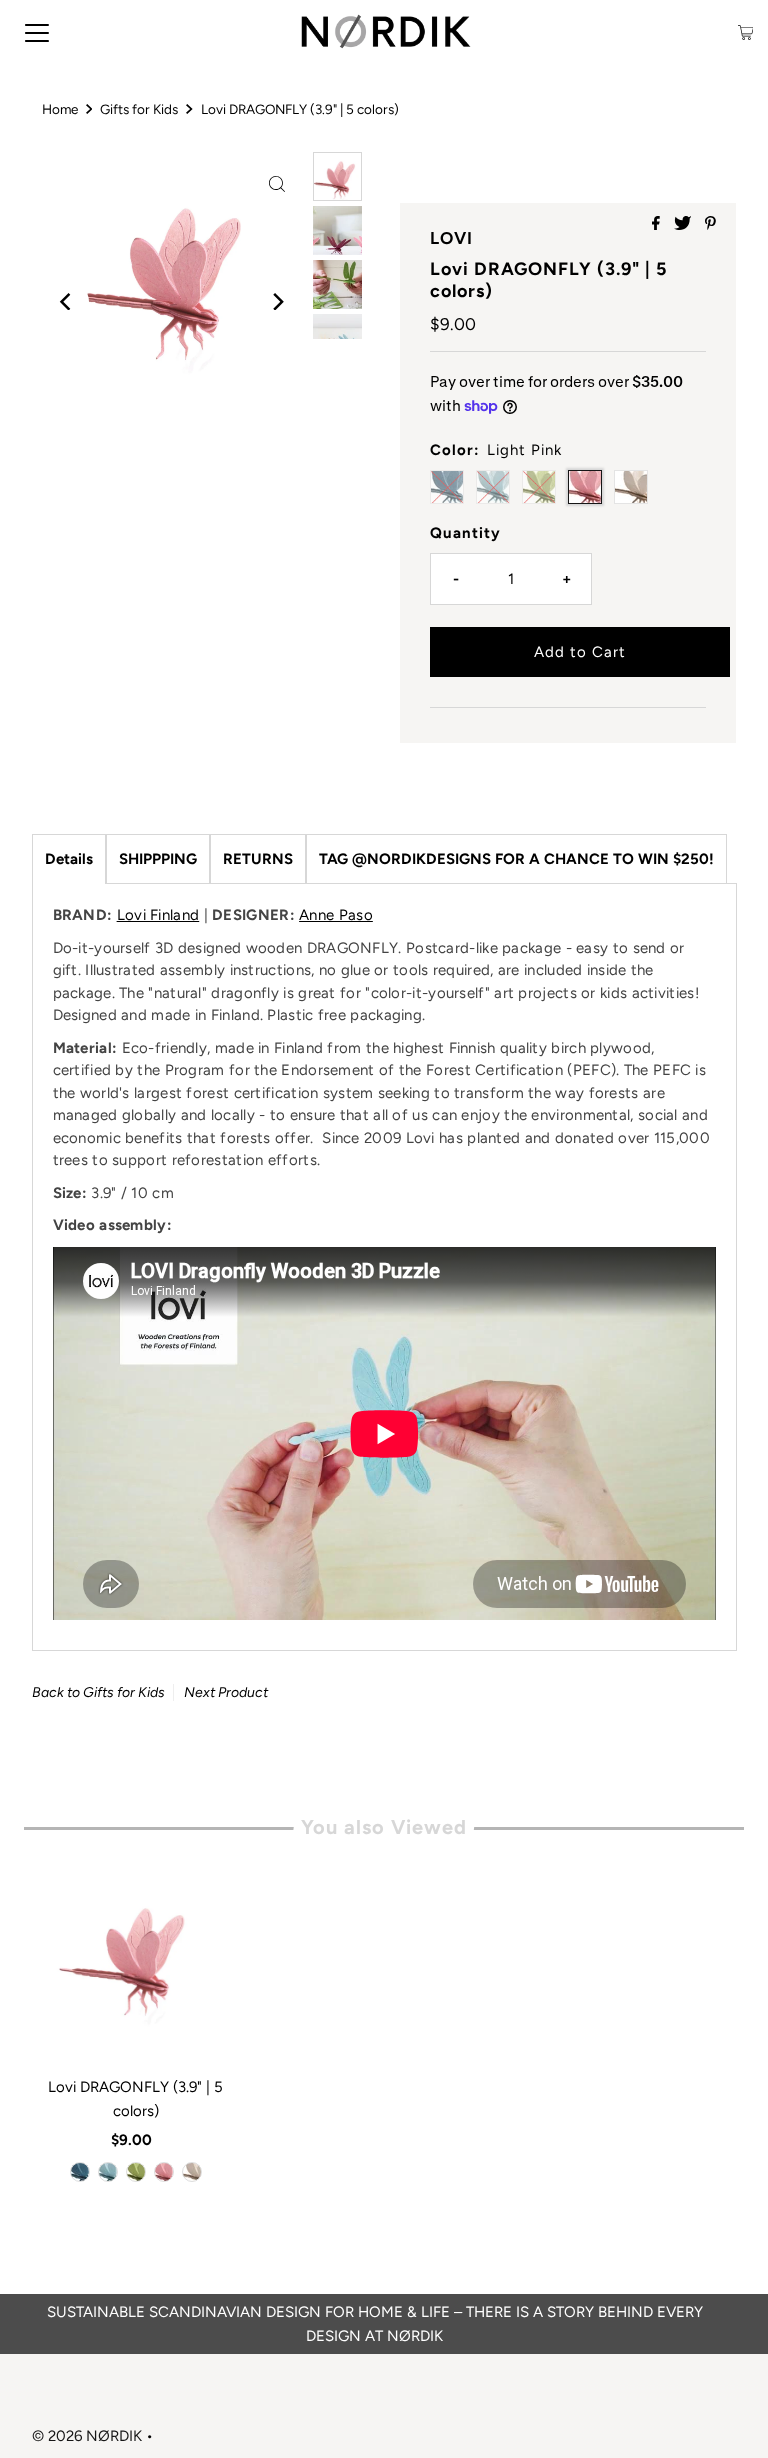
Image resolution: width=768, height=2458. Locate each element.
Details (69, 859)
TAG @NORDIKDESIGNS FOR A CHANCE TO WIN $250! (516, 859)
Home (60, 109)
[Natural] (192, 2172)
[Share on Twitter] (684, 224)
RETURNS (258, 859)
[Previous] (67, 302)
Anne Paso (336, 915)
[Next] (277, 302)
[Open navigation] (37, 32)
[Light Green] (136, 2172)
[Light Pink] (164, 2172)
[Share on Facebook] (658, 224)
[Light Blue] (108, 2172)
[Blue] (80, 2172)
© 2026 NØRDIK (87, 2436)
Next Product (226, 1692)
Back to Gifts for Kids (98, 1692)
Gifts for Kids (139, 109)
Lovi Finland (158, 915)
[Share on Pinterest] (710, 224)
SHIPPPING (158, 859)
